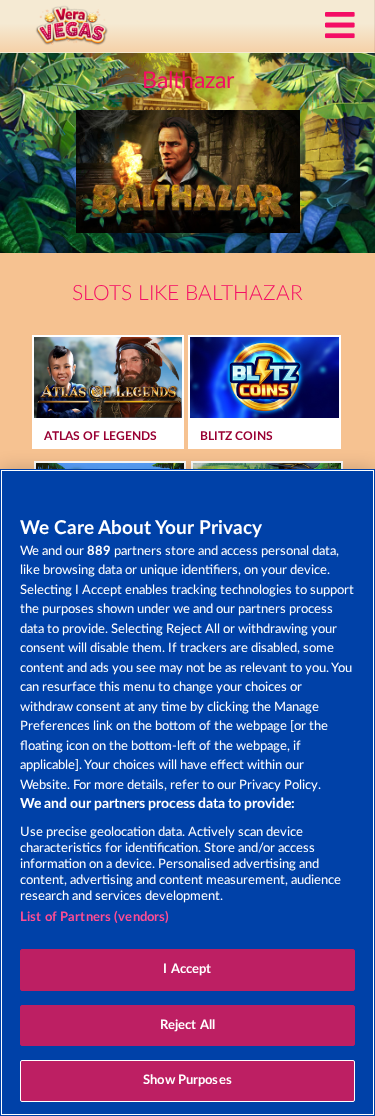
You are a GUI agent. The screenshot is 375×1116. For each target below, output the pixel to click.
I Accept (187, 969)
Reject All (187, 1025)
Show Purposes (187, 1080)
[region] (187, 792)
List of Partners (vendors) (94, 917)
